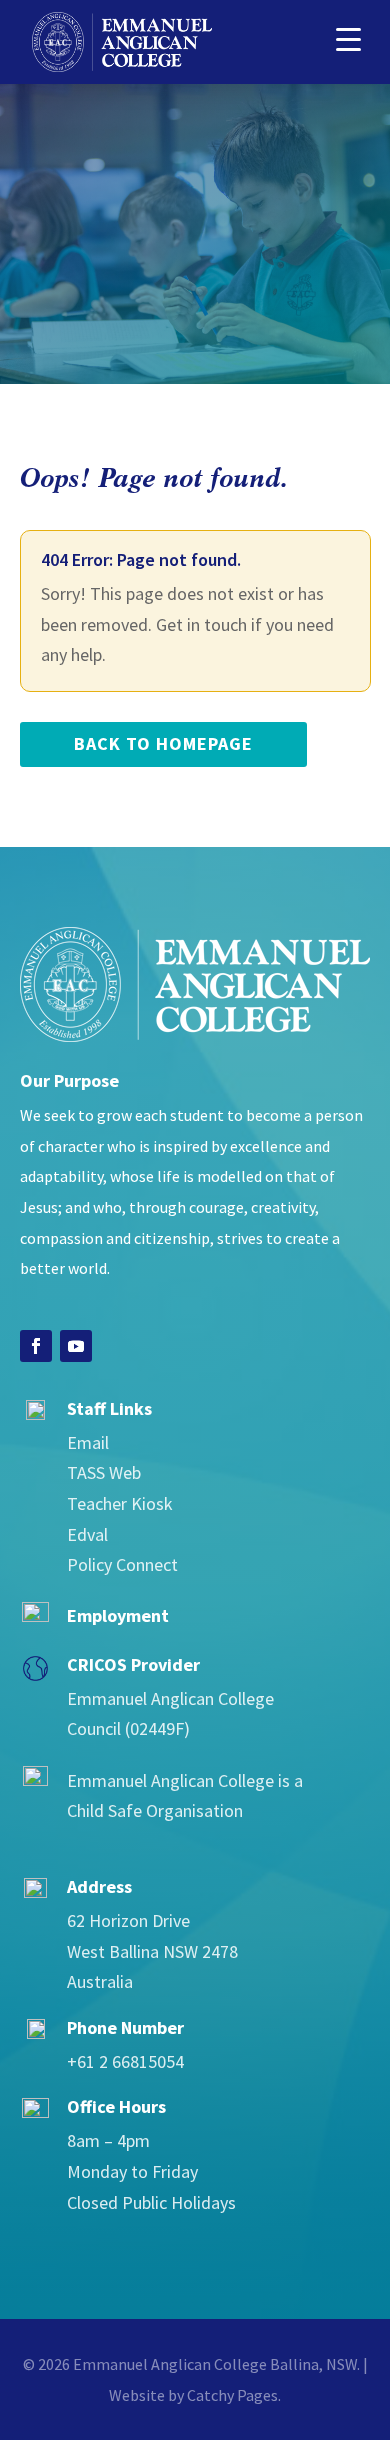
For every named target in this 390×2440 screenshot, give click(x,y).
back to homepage (163, 743)
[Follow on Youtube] (76, 1346)
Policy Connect (122, 1564)
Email (88, 1442)
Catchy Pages (232, 2395)
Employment (118, 1615)
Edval (87, 1534)
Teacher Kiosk (120, 1503)
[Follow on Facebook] (36, 1346)
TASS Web (104, 1472)
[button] (348, 37)
